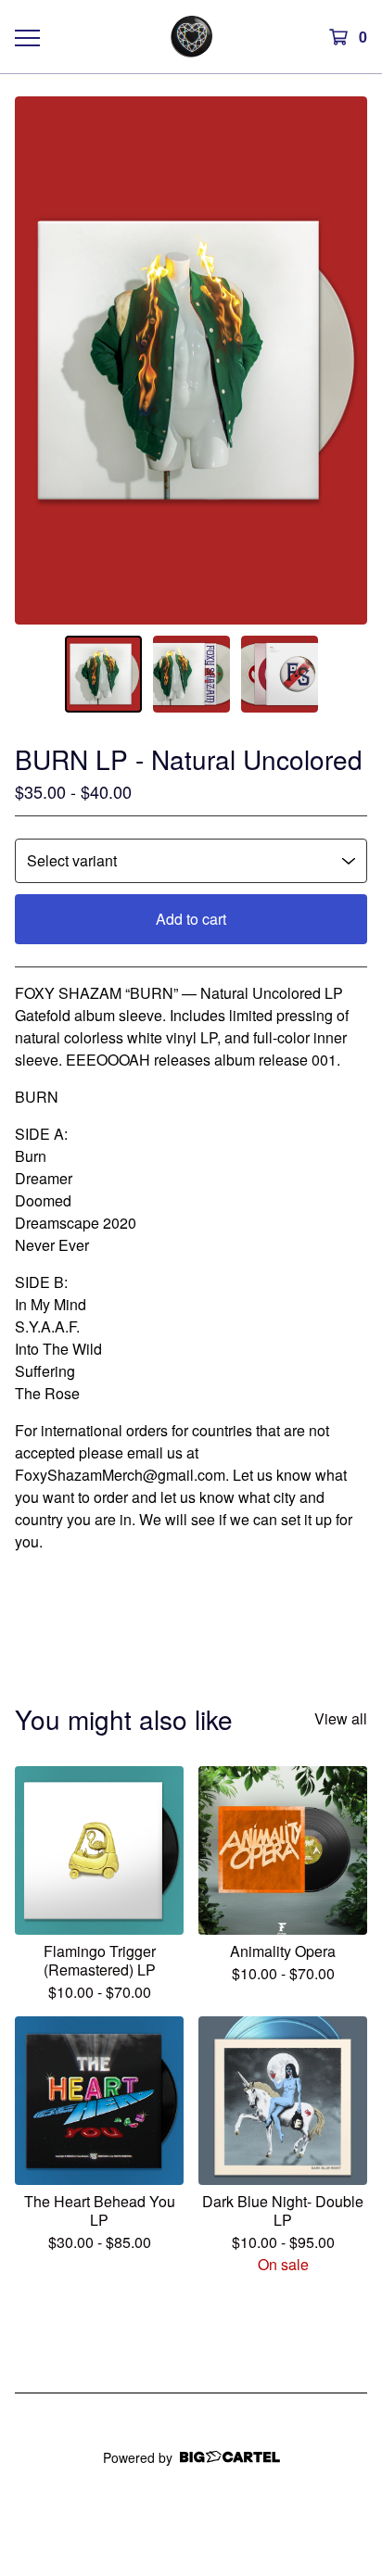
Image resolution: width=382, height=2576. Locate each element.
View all (341, 1718)
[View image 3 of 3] (280, 674)
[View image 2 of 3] (191, 674)
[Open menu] (27, 37)
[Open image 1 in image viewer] (191, 360)
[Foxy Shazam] (191, 37)
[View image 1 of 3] (103, 674)
